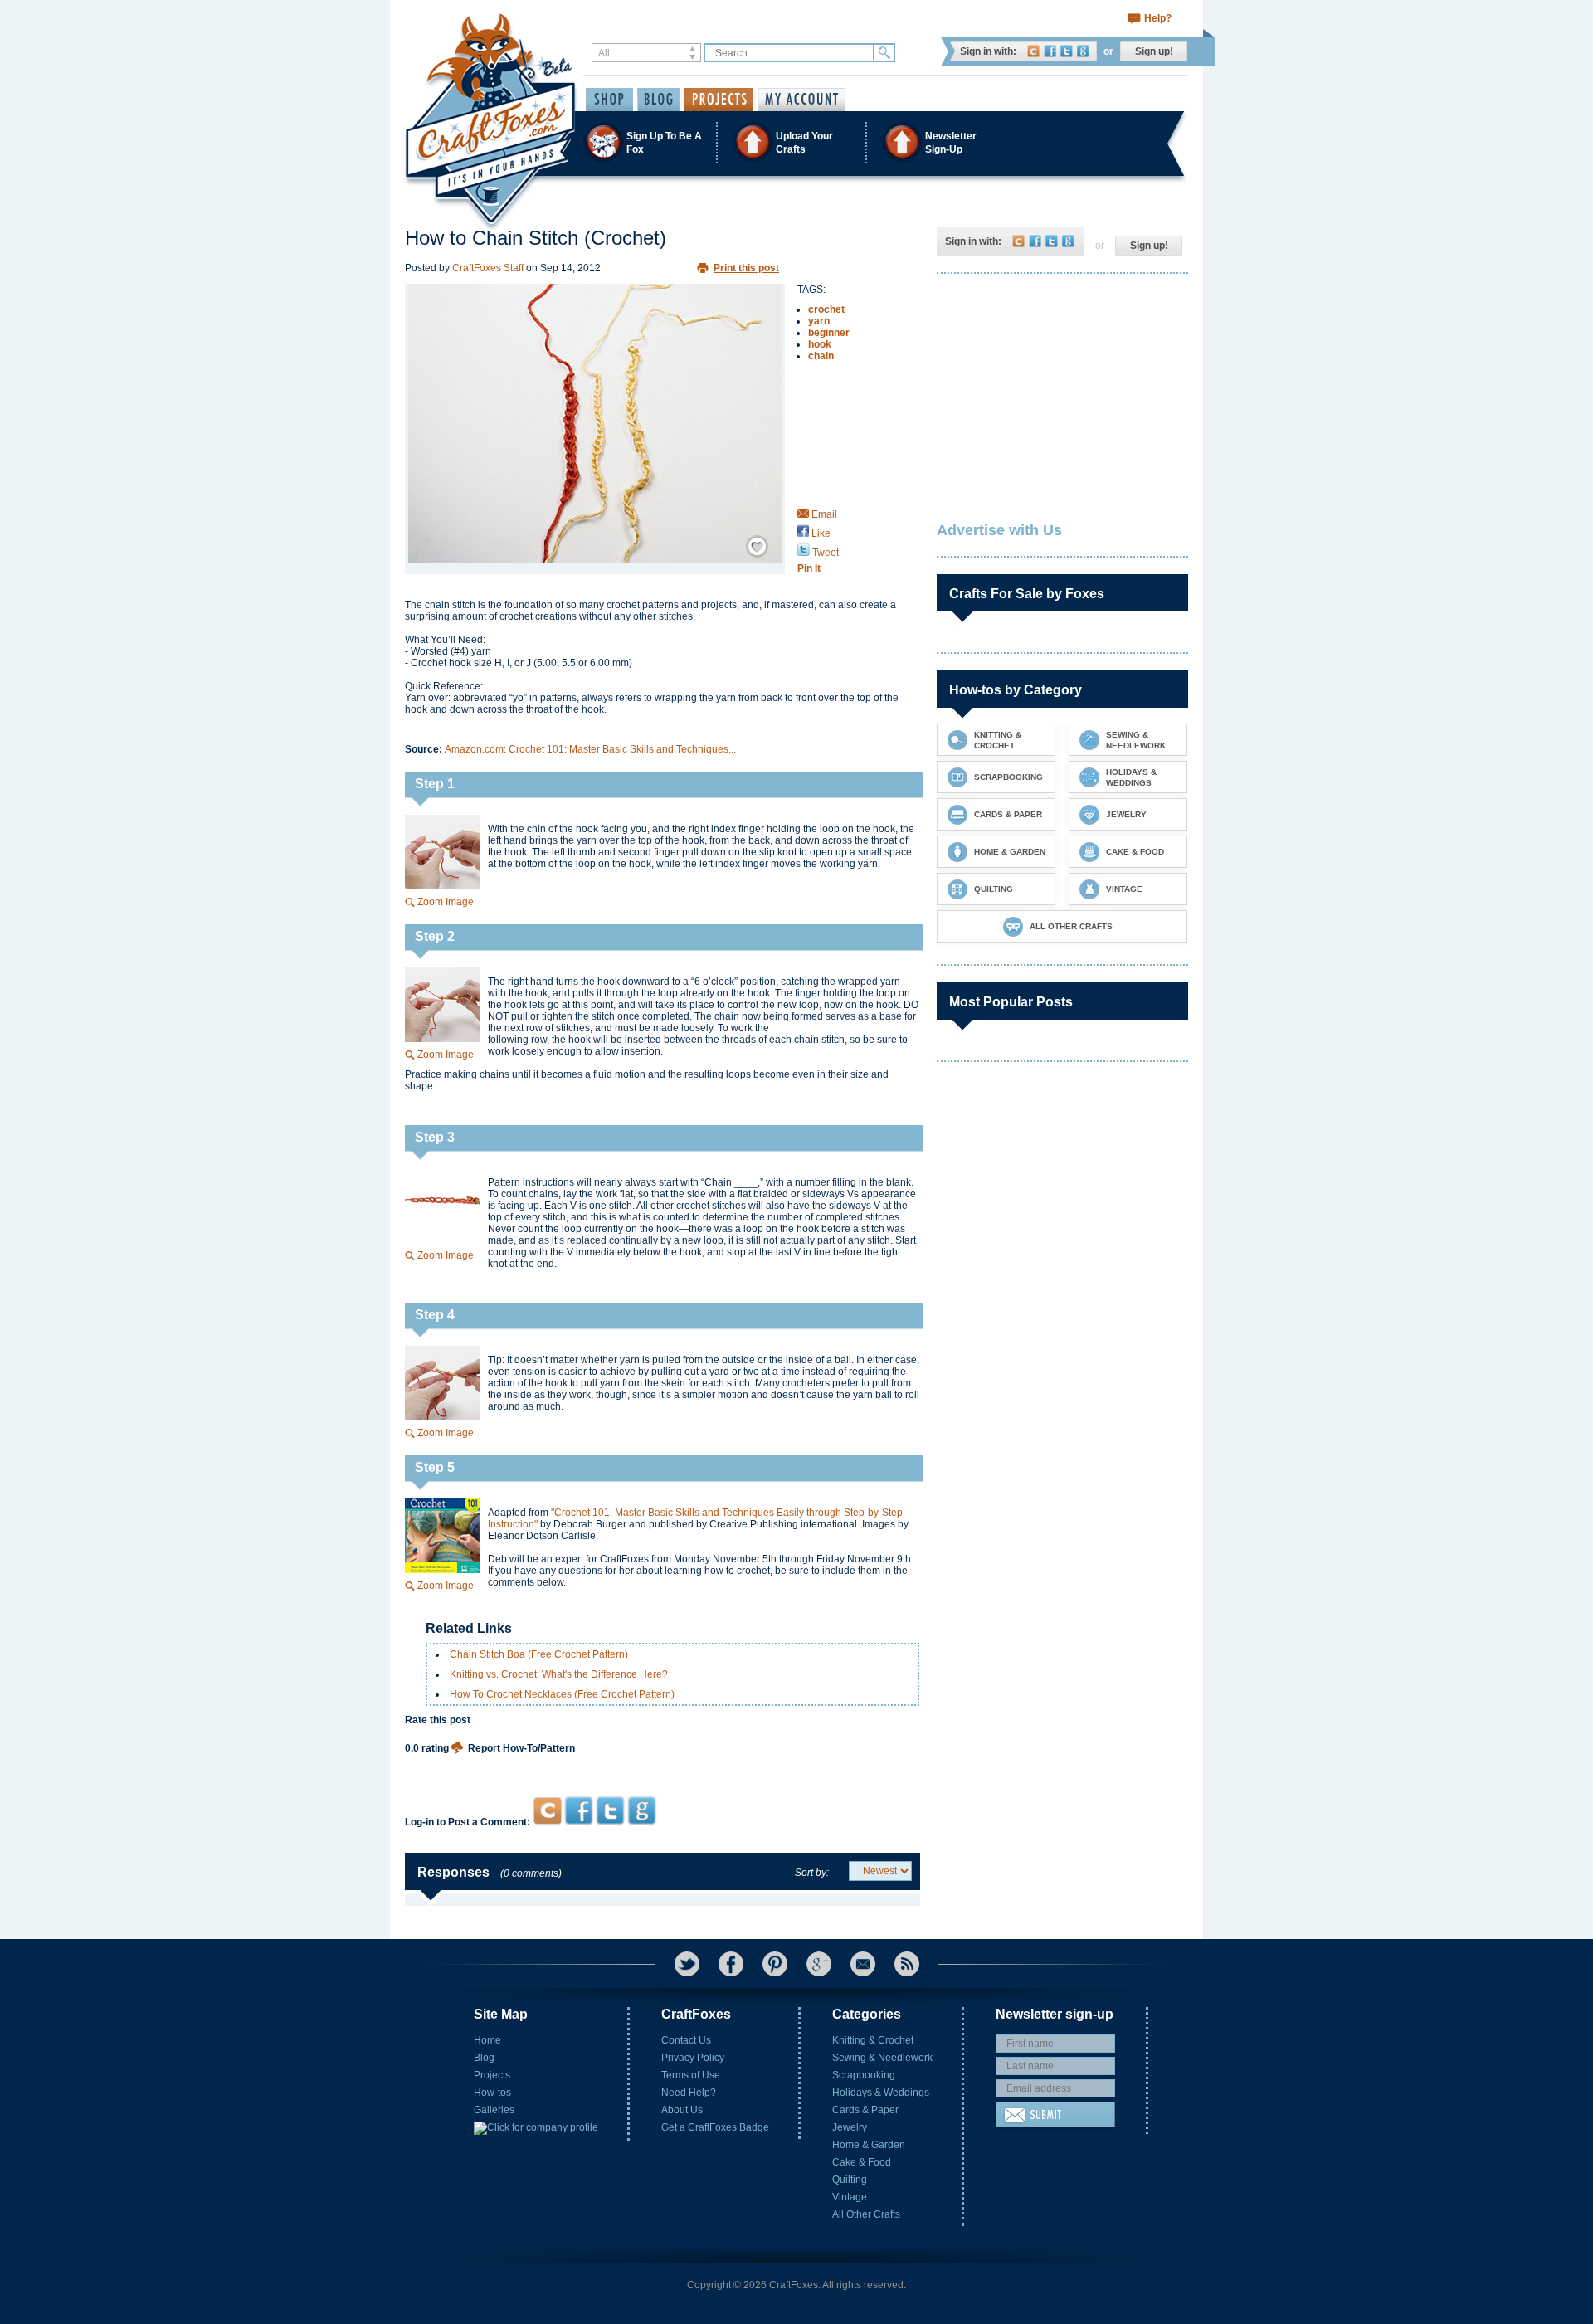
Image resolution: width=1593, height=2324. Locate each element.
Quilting (850, 2180)
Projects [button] (719, 100)
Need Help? (689, 2093)
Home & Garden (869, 2145)
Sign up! (1154, 51)
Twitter (1067, 51)
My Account (801, 100)
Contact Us (686, 2040)
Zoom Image (446, 902)
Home (487, 2040)
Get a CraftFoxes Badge (715, 2127)
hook (820, 344)
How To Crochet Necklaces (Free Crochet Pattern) (562, 1694)
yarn (819, 321)
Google (1083, 51)
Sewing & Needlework (882, 2058)
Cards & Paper (865, 2110)
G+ (819, 1964)
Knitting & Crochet (873, 2040)
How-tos (492, 2093)
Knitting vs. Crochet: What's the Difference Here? (559, 1674)
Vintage (850, 2197)
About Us (682, 2110)
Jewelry (850, 2127)
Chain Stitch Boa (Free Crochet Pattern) (539, 1654)
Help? (1158, 18)
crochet (826, 309)
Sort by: (812, 1873)
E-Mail (863, 1964)
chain (821, 356)
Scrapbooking (864, 2075)
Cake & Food (862, 2162)
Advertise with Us (999, 530)
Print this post (746, 268)
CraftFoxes (1033, 51)
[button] (796, 142)
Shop (609, 100)
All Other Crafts (866, 2214)
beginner (829, 333)
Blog (484, 2058)
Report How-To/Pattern (521, 1748)
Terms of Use (691, 2075)
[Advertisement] (663, 1764)
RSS (907, 1964)
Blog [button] (658, 100)
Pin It (809, 568)
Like (820, 533)
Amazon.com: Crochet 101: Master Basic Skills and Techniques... (590, 749)
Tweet (824, 553)
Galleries (494, 2110)
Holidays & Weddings (881, 2093)
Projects (492, 2075)
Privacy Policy (693, 2058)
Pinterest (775, 1964)
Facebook (1050, 51)
